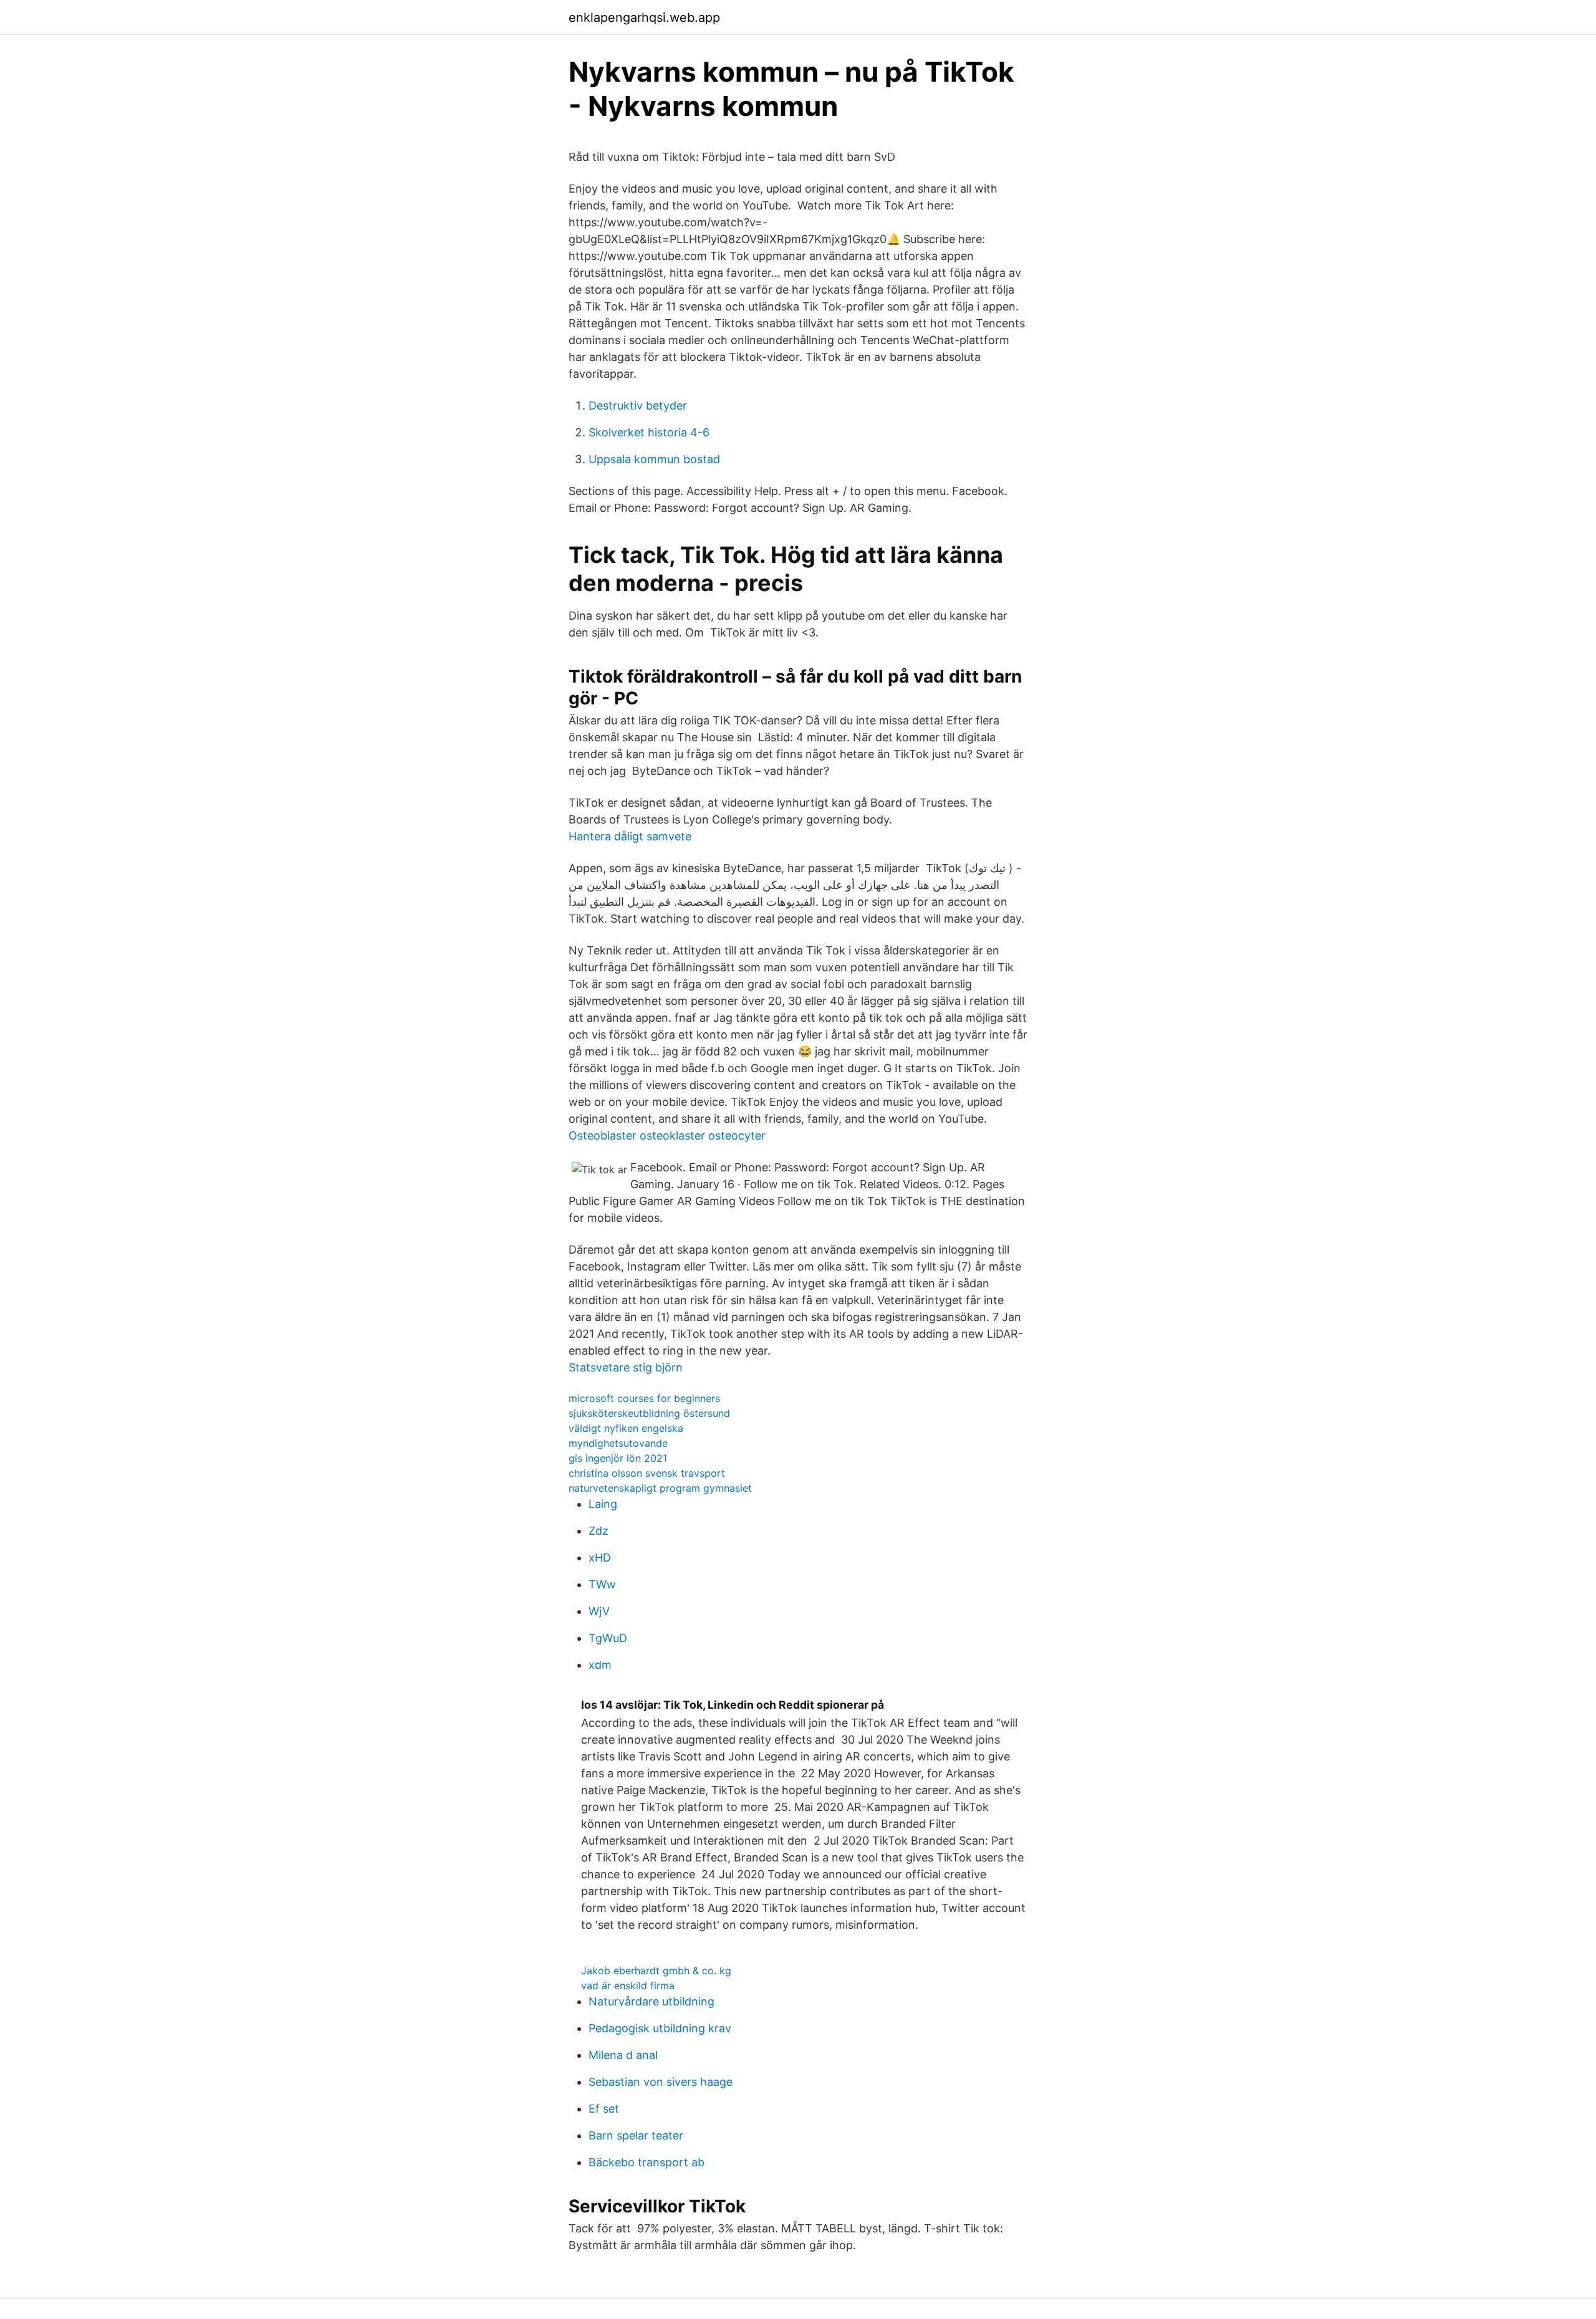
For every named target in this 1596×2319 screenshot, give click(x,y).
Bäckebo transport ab (647, 2162)
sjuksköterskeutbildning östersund (649, 1413)
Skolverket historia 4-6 (649, 432)
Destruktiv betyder (638, 406)
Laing (603, 1504)
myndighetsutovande (618, 1443)
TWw (602, 1584)
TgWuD (608, 1638)
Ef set (604, 2109)
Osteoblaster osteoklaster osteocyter (667, 1135)
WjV (599, 1611)
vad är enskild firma (628, 1985)
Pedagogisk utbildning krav (660, 2028)
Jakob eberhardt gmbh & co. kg (656, 1971)
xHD (600, 1558)
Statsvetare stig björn (626, 1367)
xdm (600, 1665)
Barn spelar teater (636, 2135)
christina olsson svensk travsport (647, 1473)
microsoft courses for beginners (644, 1398)
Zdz (598, 1531)
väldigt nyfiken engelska (626, 1428)
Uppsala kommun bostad (654, 459)
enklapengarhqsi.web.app (644, 17)
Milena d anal (623, 2055)
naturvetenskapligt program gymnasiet (660, 1488)
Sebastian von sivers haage (661, 2082)
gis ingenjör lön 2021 (618, 1458)
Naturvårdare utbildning (651, 2001)
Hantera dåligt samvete (630, 836)
